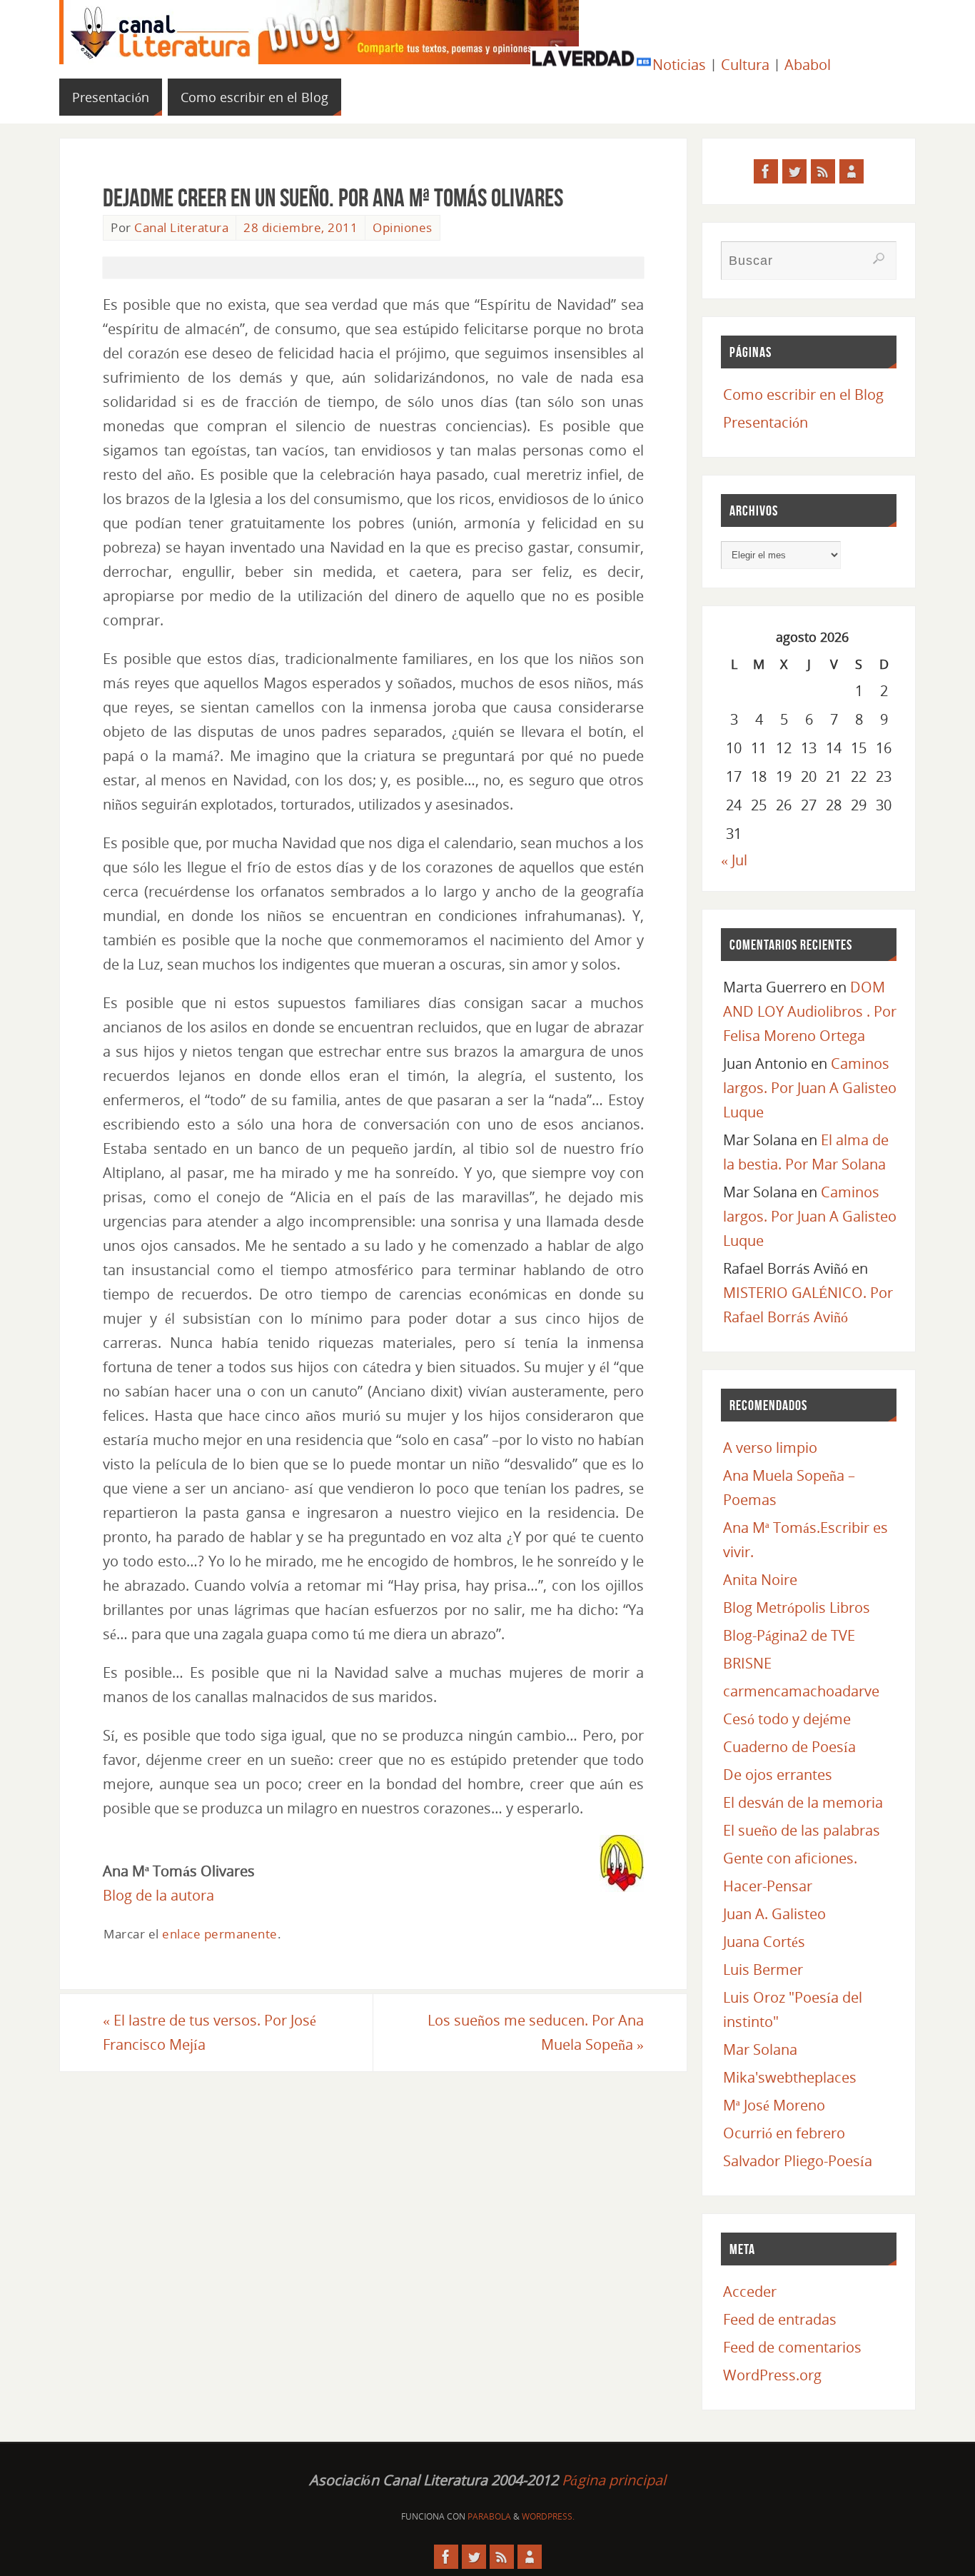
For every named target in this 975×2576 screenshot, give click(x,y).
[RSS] (823, 171)
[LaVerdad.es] (591, 65)
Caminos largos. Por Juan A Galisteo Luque (810, 1088)
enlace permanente (220, 1934)
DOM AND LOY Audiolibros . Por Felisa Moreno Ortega (810, 1011)
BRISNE (747, 1663)
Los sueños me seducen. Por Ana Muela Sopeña (536, 2032)
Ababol (808, 65)
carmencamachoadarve (801, 1691)
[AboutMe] (852, 171)
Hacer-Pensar (768, 1886)
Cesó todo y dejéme (787, 1719)
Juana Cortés (764, 1942)
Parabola (489, 2516)
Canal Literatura (181, 227)
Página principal (614, 2480)
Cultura (745, 65)
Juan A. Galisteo (774, 1914)
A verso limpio (770, 1448)
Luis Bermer (763, 1969)
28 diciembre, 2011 (300, 227)
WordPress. (548, 2516)
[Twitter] (794, 171)
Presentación (766, 422)
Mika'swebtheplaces (790, 2077)
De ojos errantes (778, 1775)
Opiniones (403, 227)
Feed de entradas (780, 2319)
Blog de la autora (158, 1895)
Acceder (750, 2291)
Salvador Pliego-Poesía (798, 2161)
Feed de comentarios (792, 2347)
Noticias (679, 65)
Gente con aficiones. (790, 1858)
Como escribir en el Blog (803, 394)
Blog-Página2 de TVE (789, 1635)
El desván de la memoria (803, 1802)
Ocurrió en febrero (784, 2133)
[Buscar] (879, 258)
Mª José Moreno (774, 2105)
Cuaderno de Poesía (789, 1747)
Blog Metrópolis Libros (797, 1608)
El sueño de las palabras (802, 1830)
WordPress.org (772, 2375)
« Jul (734, 860)
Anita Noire (760, 1580)
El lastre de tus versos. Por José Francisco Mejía (209, 2032)
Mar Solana (760, 2049)
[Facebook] (766, 171)
